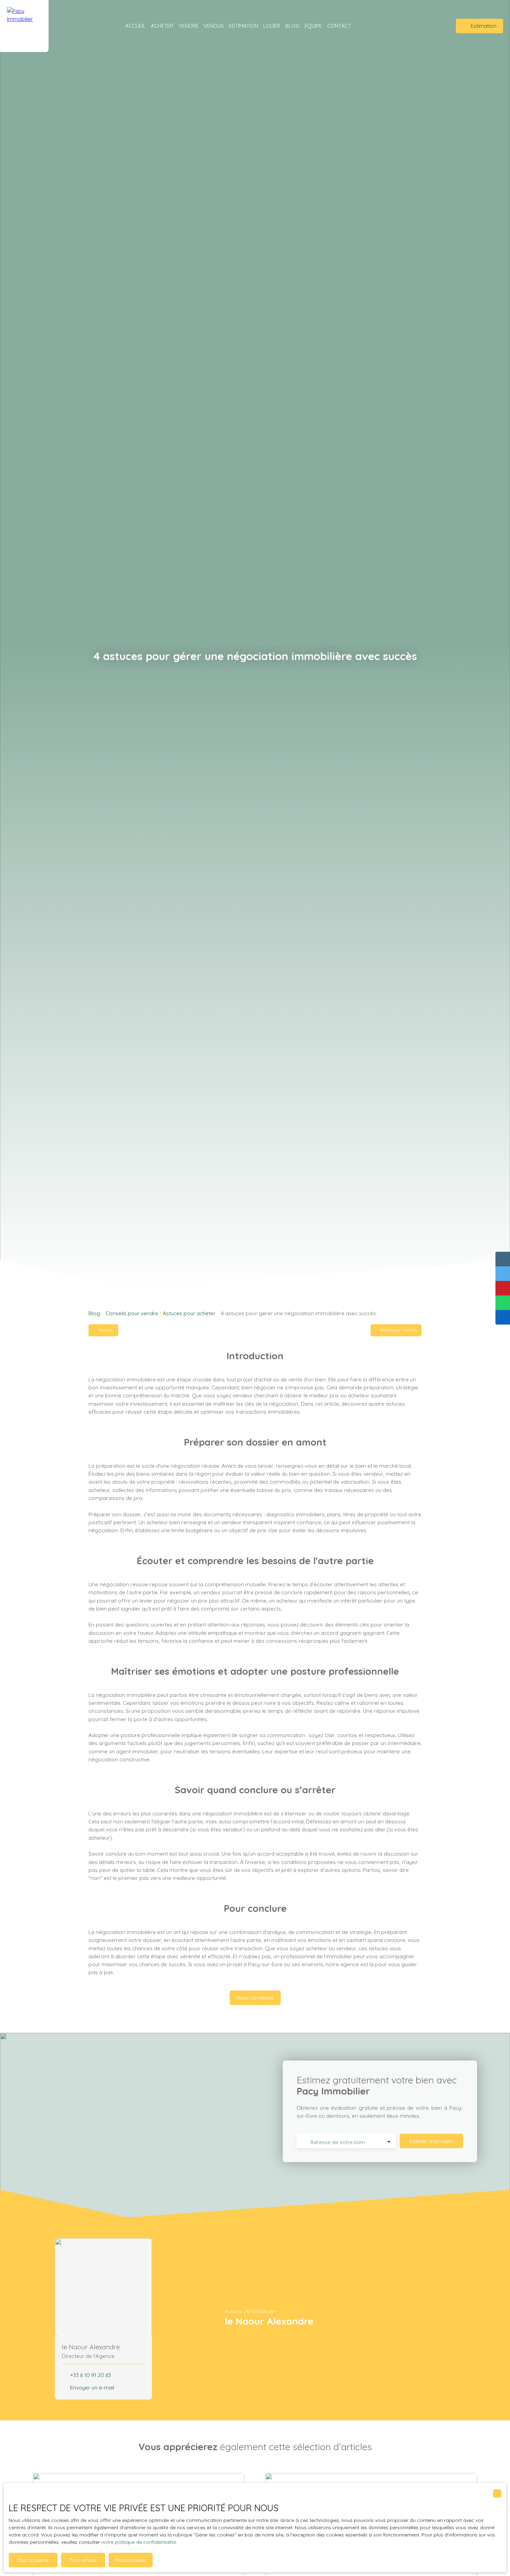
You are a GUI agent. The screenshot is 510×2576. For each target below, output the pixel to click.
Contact (339, 26)
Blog (292, 26)
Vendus (214, 26)
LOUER (272, 26)
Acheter (162, 26)
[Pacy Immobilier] (24, 26)
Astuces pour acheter (189, 1313)
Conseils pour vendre (132, 1313)
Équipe (313, 26)
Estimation (244, 26)
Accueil (135, 26)
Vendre (189, 26)
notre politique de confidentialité (139, 2542)
